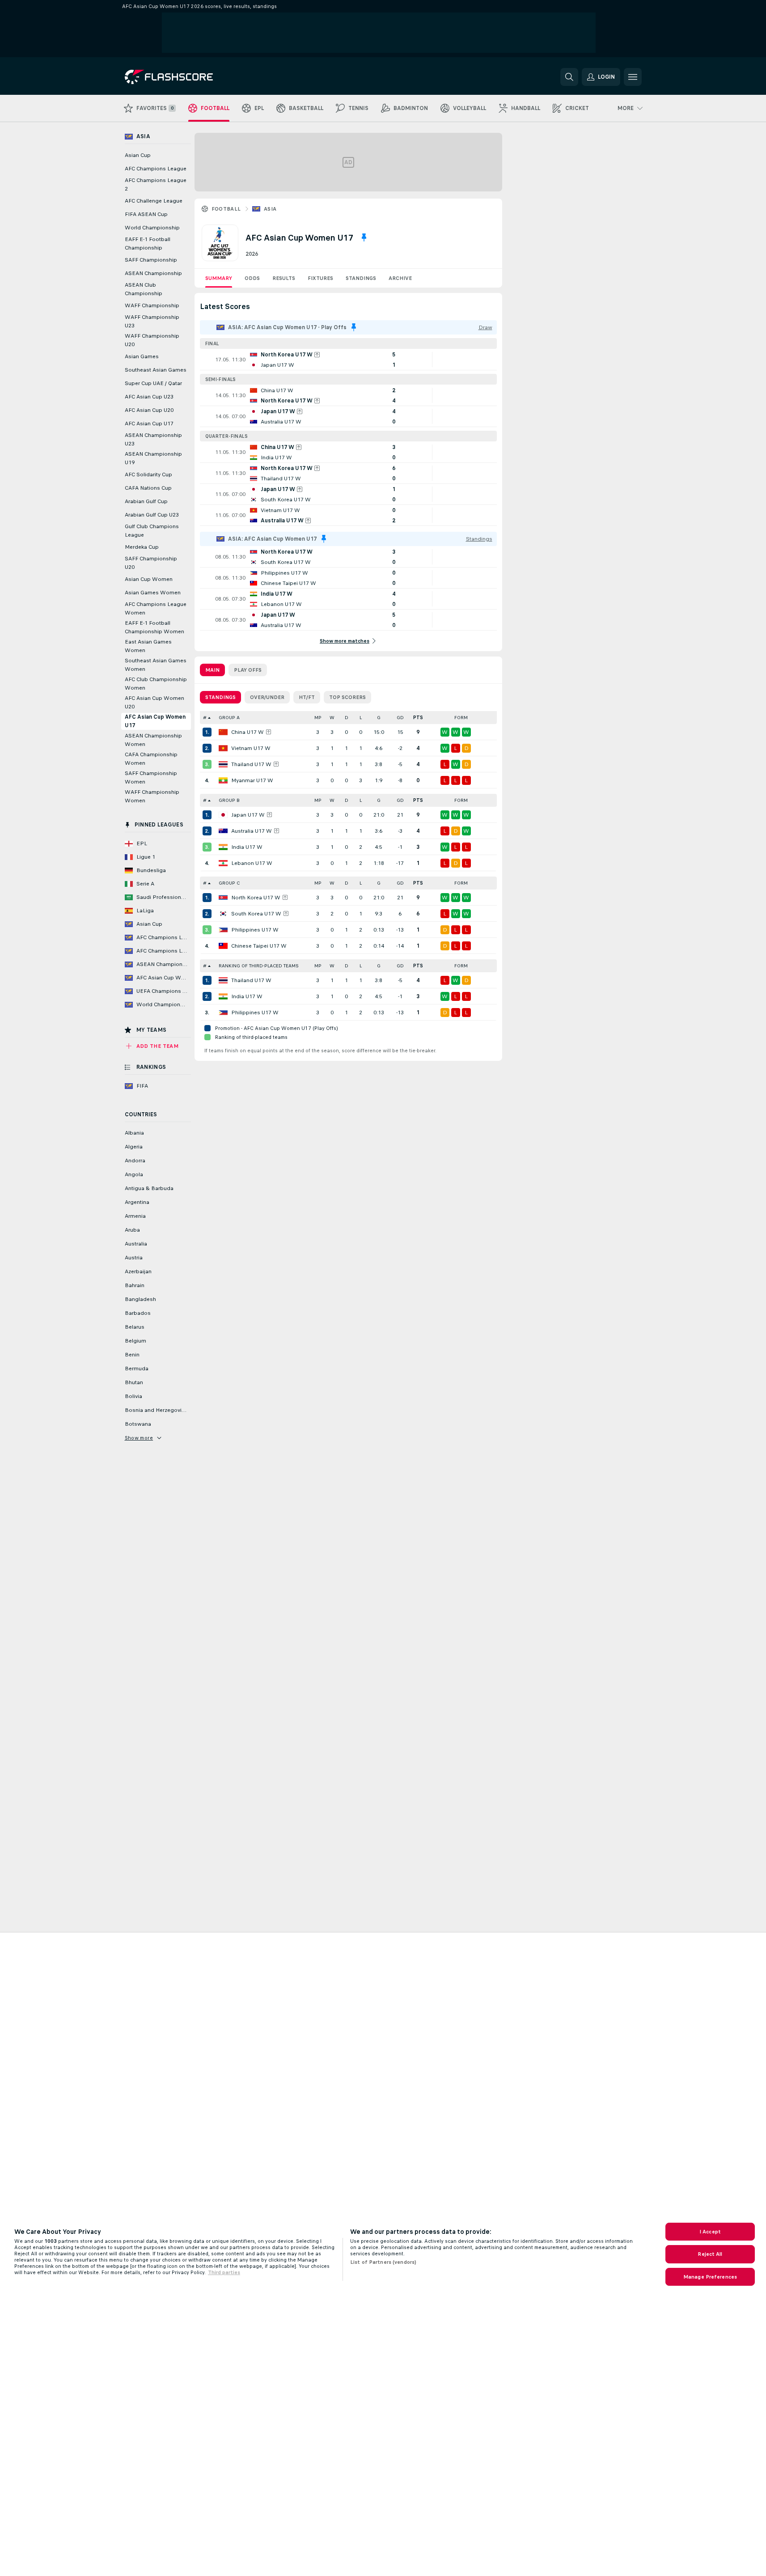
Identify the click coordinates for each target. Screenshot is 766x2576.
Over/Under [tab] (267, 697)
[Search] (569, 77)
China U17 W (248, 732)
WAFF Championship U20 (152, 340)
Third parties (224, 2272)
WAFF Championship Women (152, 796)
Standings (361, 278)
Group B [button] (229, 800)
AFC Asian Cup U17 (149, 424)
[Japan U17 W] (223, 815)
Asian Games (142, 356)
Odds (252, 278)
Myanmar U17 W (252, 780)
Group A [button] (229, 718)
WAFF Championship (152, 305)
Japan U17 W (248, 815)
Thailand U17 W (251, 764)
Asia (270, 209)
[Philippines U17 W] (223, 930)
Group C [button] (229, 883)
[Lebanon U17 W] (223, 863)
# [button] (205, 718)
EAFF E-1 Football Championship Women (154, 627)
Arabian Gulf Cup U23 (152, 515)
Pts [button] (418, 718)
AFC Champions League (156, 169)
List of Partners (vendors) (383, 2262)
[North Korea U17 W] (223, 898)
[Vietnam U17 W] (223, 748)
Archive (400, 278)
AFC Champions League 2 (156, 184)
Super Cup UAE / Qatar (153, 383)
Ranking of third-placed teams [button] (259, 966)
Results (284, 278)
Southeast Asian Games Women (156, 665)
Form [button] (461, 718)
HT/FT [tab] (307, 697)
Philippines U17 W (255, 930)
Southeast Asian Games (156, 370)
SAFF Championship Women (151, 777)
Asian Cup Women (149, 579)
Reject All (710, 2254)
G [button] (379, 718)
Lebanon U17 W (252, 863)
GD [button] (400, 718)
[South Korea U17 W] (223, 914)
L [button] (361, 718)
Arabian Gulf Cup (146, 501)
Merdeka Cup (142, 547)
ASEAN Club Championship (144, 289)
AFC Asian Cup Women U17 (155, 721)
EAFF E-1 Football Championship (148, 244)
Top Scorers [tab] (347, 697)
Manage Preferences (710, 2277)
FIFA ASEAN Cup (146, 214)
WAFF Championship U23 (152, 321)
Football (226, 209)
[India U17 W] (223, 847)
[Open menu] (633, 77)
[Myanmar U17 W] (223, 780)
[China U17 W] (223, 732)
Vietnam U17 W (251, 748)
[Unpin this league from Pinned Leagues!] (364, 237)
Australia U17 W (252, 831)
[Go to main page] (186, 77)
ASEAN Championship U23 (153, 439)
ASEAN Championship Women (153, 740)
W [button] (332, 718)
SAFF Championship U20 (151, 563)
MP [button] (318, 718)
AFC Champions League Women (156, 608)
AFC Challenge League (154, 201)
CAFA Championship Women (151, 759)
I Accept (710, 2232)
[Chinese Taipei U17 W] (223, 946)
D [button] (347, 718)
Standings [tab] (220, 697)
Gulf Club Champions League (152, 531)
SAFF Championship (151, 260)
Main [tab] (212, 670)
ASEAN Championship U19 (153, 458)
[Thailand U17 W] (223, 764)
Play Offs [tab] (248, 670)
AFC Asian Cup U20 (149, 410)
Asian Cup (138, 155)
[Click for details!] (348, 360)
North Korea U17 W (256, 898)
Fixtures (320, 278)
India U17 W (247, 847)
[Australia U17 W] (223, 831)
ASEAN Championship (153, 273)
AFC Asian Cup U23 (149, 397)
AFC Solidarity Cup (148, 475)
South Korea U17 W (256, 914)
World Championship (152, 228)
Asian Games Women (153, 593)
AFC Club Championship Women (156, 684)
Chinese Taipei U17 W (259, 946)
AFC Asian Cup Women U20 (154, 702)
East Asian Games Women (148, 646)
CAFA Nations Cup (148, 488)
